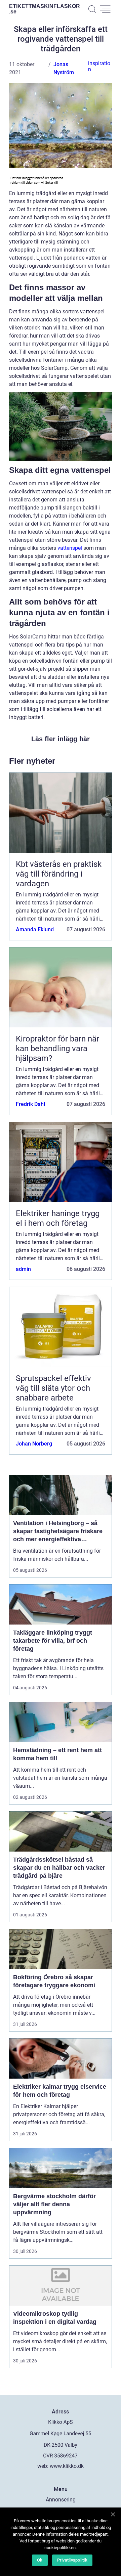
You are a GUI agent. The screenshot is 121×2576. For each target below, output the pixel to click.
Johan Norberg (34, 1444)
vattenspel (70, 548)
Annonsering (61, 2500)
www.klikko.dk (67, 2466)
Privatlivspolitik (72, 2560)
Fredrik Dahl (30, 1104)
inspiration (99, 66)
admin (23, 1269)
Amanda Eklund (35, 929)
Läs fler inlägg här (61, 739)
